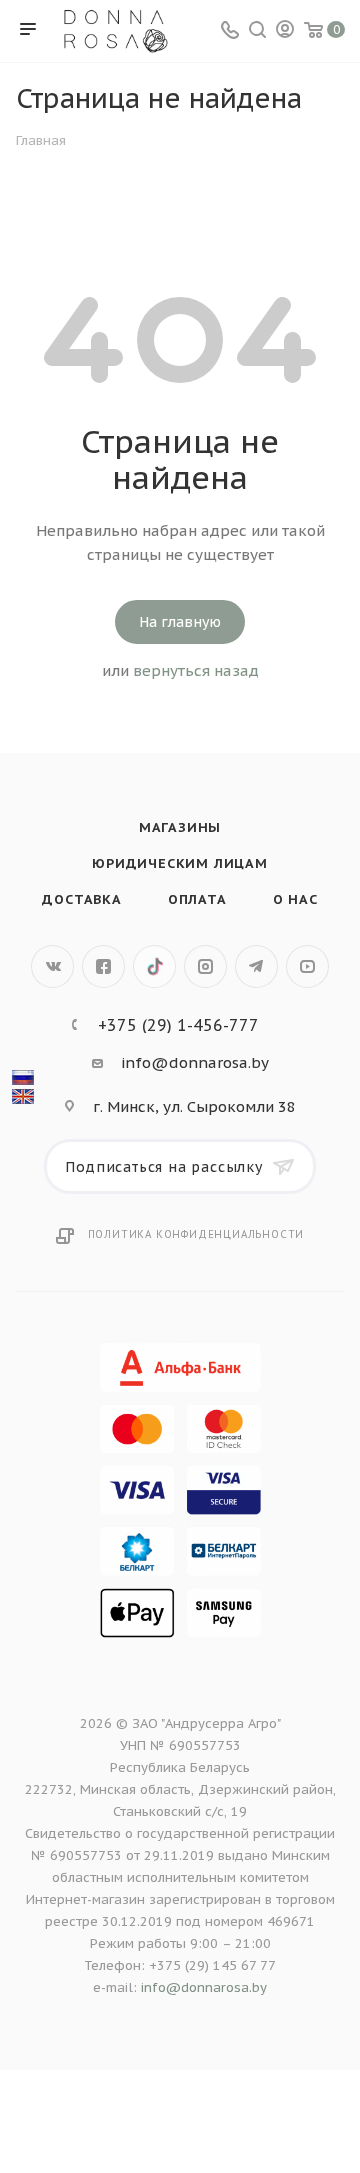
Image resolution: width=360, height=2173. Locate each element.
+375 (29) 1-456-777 (178, 1025)
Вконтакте (52, 966)
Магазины (180, 827)
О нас (295, 899)
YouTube (307, 966)
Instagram (205, 966)
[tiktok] (154, 966)
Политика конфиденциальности (196, 1234)
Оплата (197, 899)
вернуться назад (196, 670)
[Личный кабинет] (285, 31)
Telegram (256, 966)
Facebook (103, 966)
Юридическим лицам (180, 863)
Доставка (81, 899)
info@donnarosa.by (195, 1062)
